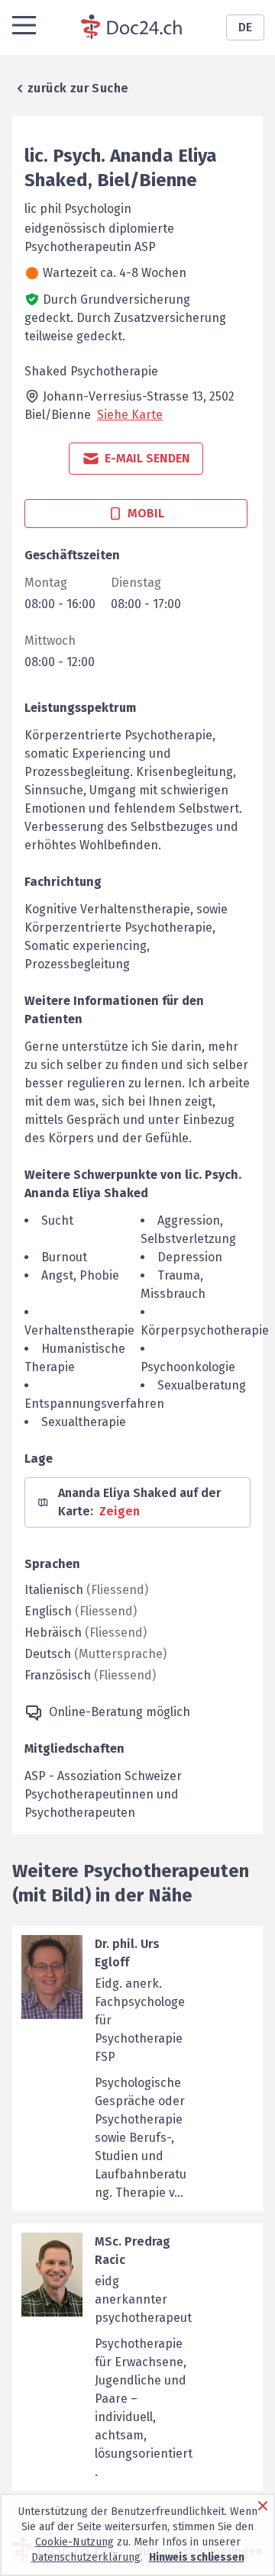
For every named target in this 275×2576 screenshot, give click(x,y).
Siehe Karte (130, 415)
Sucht (57, 1220)
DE (245, 27)
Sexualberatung (202, 1385)
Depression (190, 1257)
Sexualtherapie (84, 1422)
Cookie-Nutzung (74, 2542)
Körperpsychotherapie (205, 1330)
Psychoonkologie (188, 1367)
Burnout (64, 1257)
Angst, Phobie (80, 1275)
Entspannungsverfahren (94, 1404)
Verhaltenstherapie (79, 1330)
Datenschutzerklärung (86, 2557)
